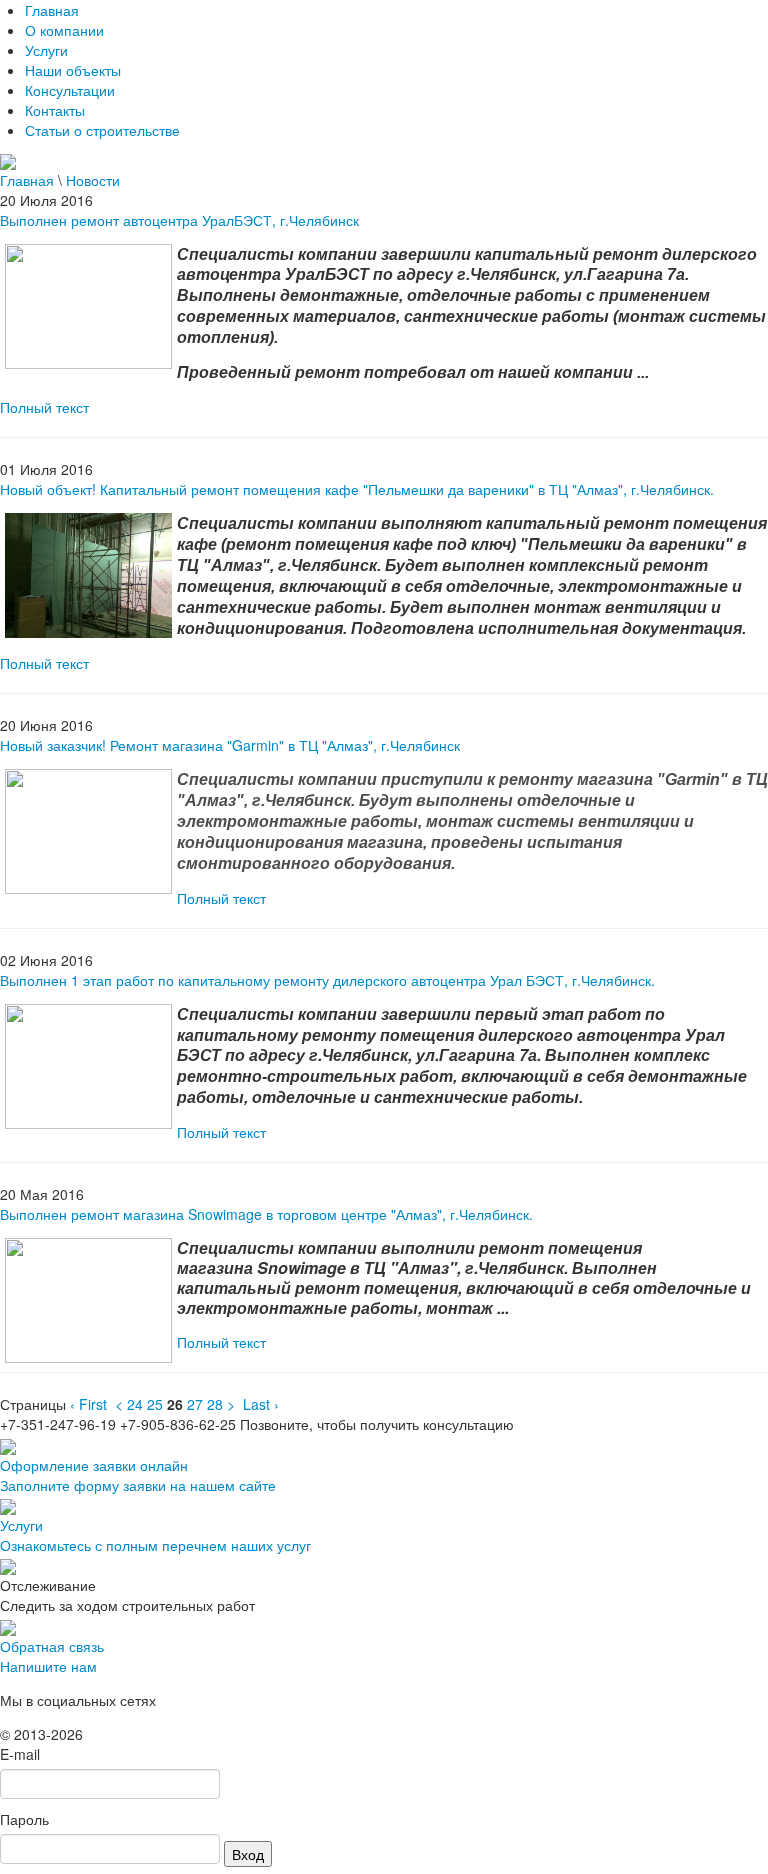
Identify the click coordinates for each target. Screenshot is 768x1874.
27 (195, 1404)
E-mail (20, 1754)
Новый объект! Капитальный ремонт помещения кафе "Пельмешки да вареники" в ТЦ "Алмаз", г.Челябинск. (357, 489)
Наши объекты (73, 70)
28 (215, 1404)
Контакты (55, 110)
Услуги (46, 50)
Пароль (24, 1819)
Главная (52, 10)
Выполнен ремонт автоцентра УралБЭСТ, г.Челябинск (179, 220)
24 (135, 1404)
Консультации (70, 90)
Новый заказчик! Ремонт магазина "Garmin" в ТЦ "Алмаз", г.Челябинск (230, 745)
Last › (261, 1404)
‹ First (88, 1404)
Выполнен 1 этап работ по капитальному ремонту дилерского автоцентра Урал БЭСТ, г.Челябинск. (327, 980)
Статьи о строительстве (102, 130)
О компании (64, 30)
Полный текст (44, 407)
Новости (93, 180)
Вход (248, 1854)
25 (155, 1404)
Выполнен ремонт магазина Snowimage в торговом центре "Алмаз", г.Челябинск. (266, 1214)
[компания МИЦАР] (8, 160)
